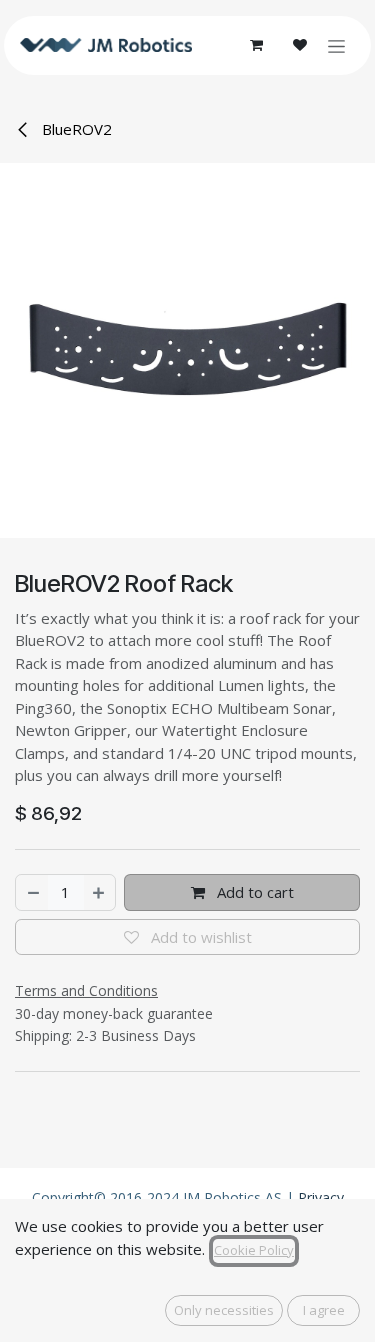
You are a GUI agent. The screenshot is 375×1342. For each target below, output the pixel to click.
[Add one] (99, 892)
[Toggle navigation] (336, 45)
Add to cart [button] (253, 892)
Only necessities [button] (224, 1310)
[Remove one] (32, 892)
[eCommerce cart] (256, 45)
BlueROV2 (75, 129)
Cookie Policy (254, 1250)
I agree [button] (324, 1310)
